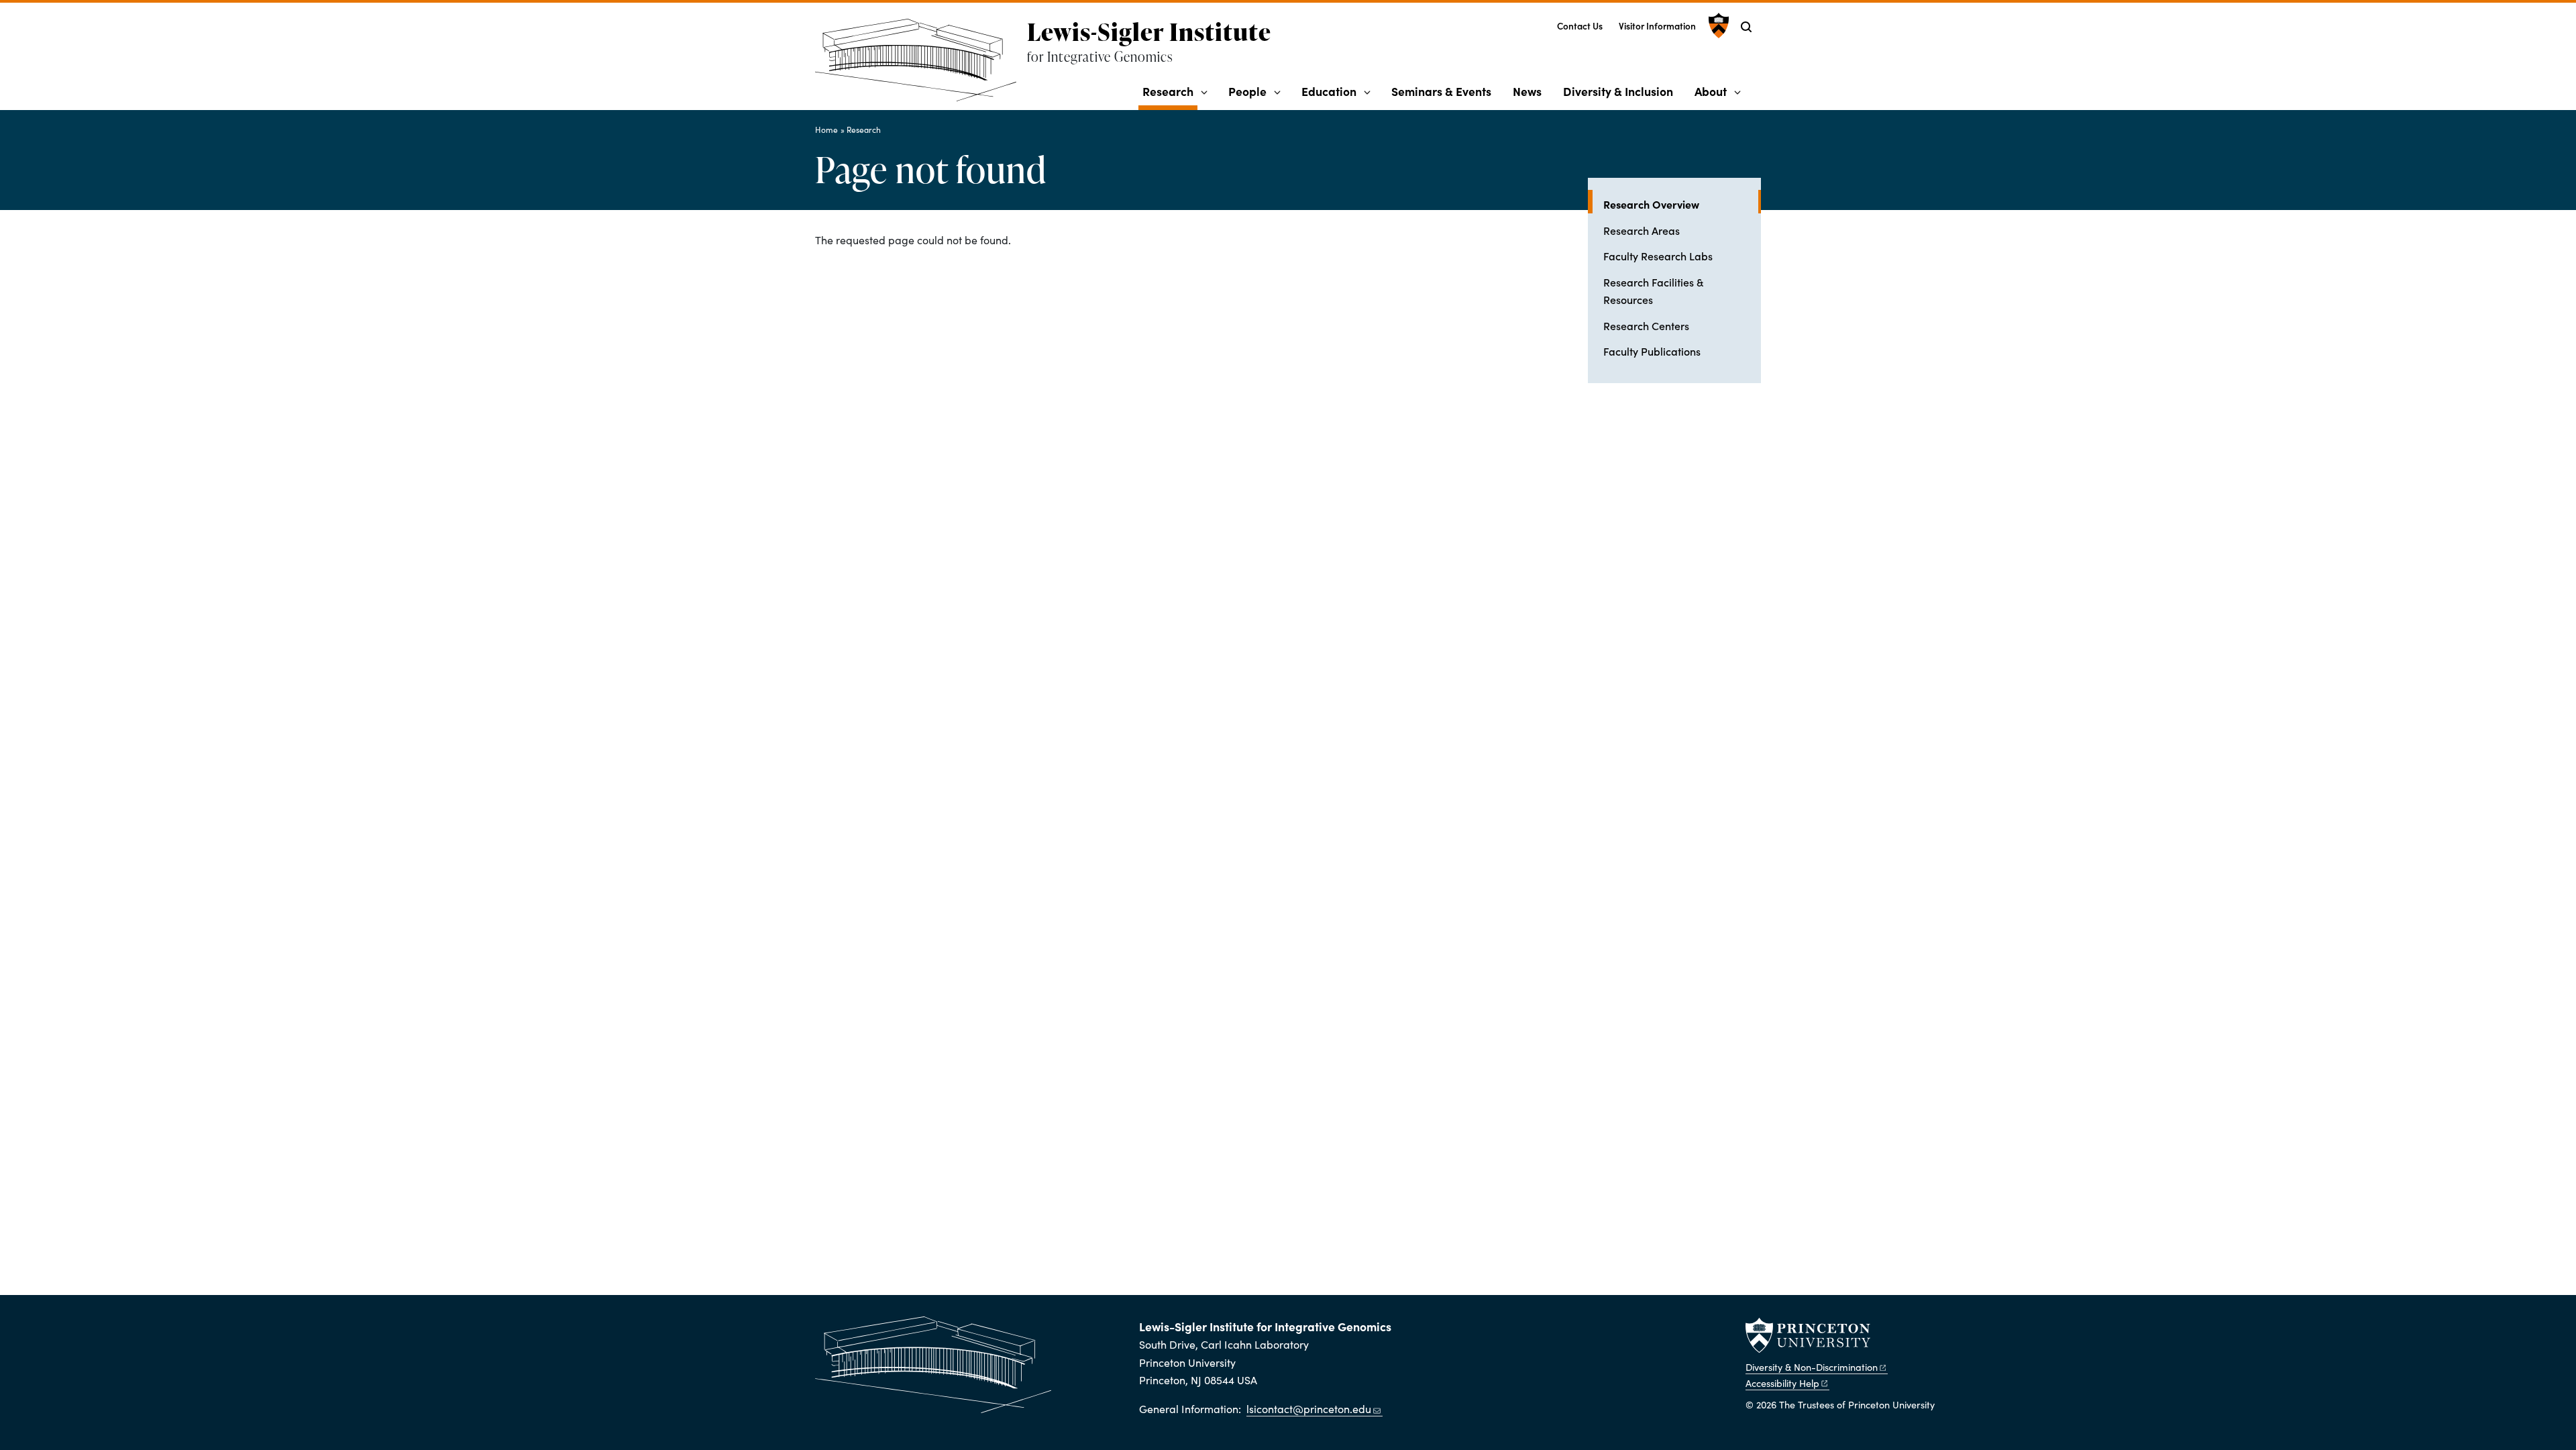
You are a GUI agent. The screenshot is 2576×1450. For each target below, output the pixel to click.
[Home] (921, 65)
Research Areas (1642, 230)
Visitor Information (1657, 26)
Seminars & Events (1441, 91)
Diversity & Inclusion (1618, 91)
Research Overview (1682, 204)
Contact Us (1580, 26)
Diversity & (1812, 1367)
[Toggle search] (1746, 27)
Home (826, 130)
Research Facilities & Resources (1653, 291)
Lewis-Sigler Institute (1149, 32)
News (1527, 91)
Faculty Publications (1652, 351)
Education (1329, 91)
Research (1170, 91)
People (1247, 91)
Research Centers (1646, 325)
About (1711, 91)
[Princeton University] (1717, 25)
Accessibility (1782, 1383)
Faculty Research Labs (1658, 256)
